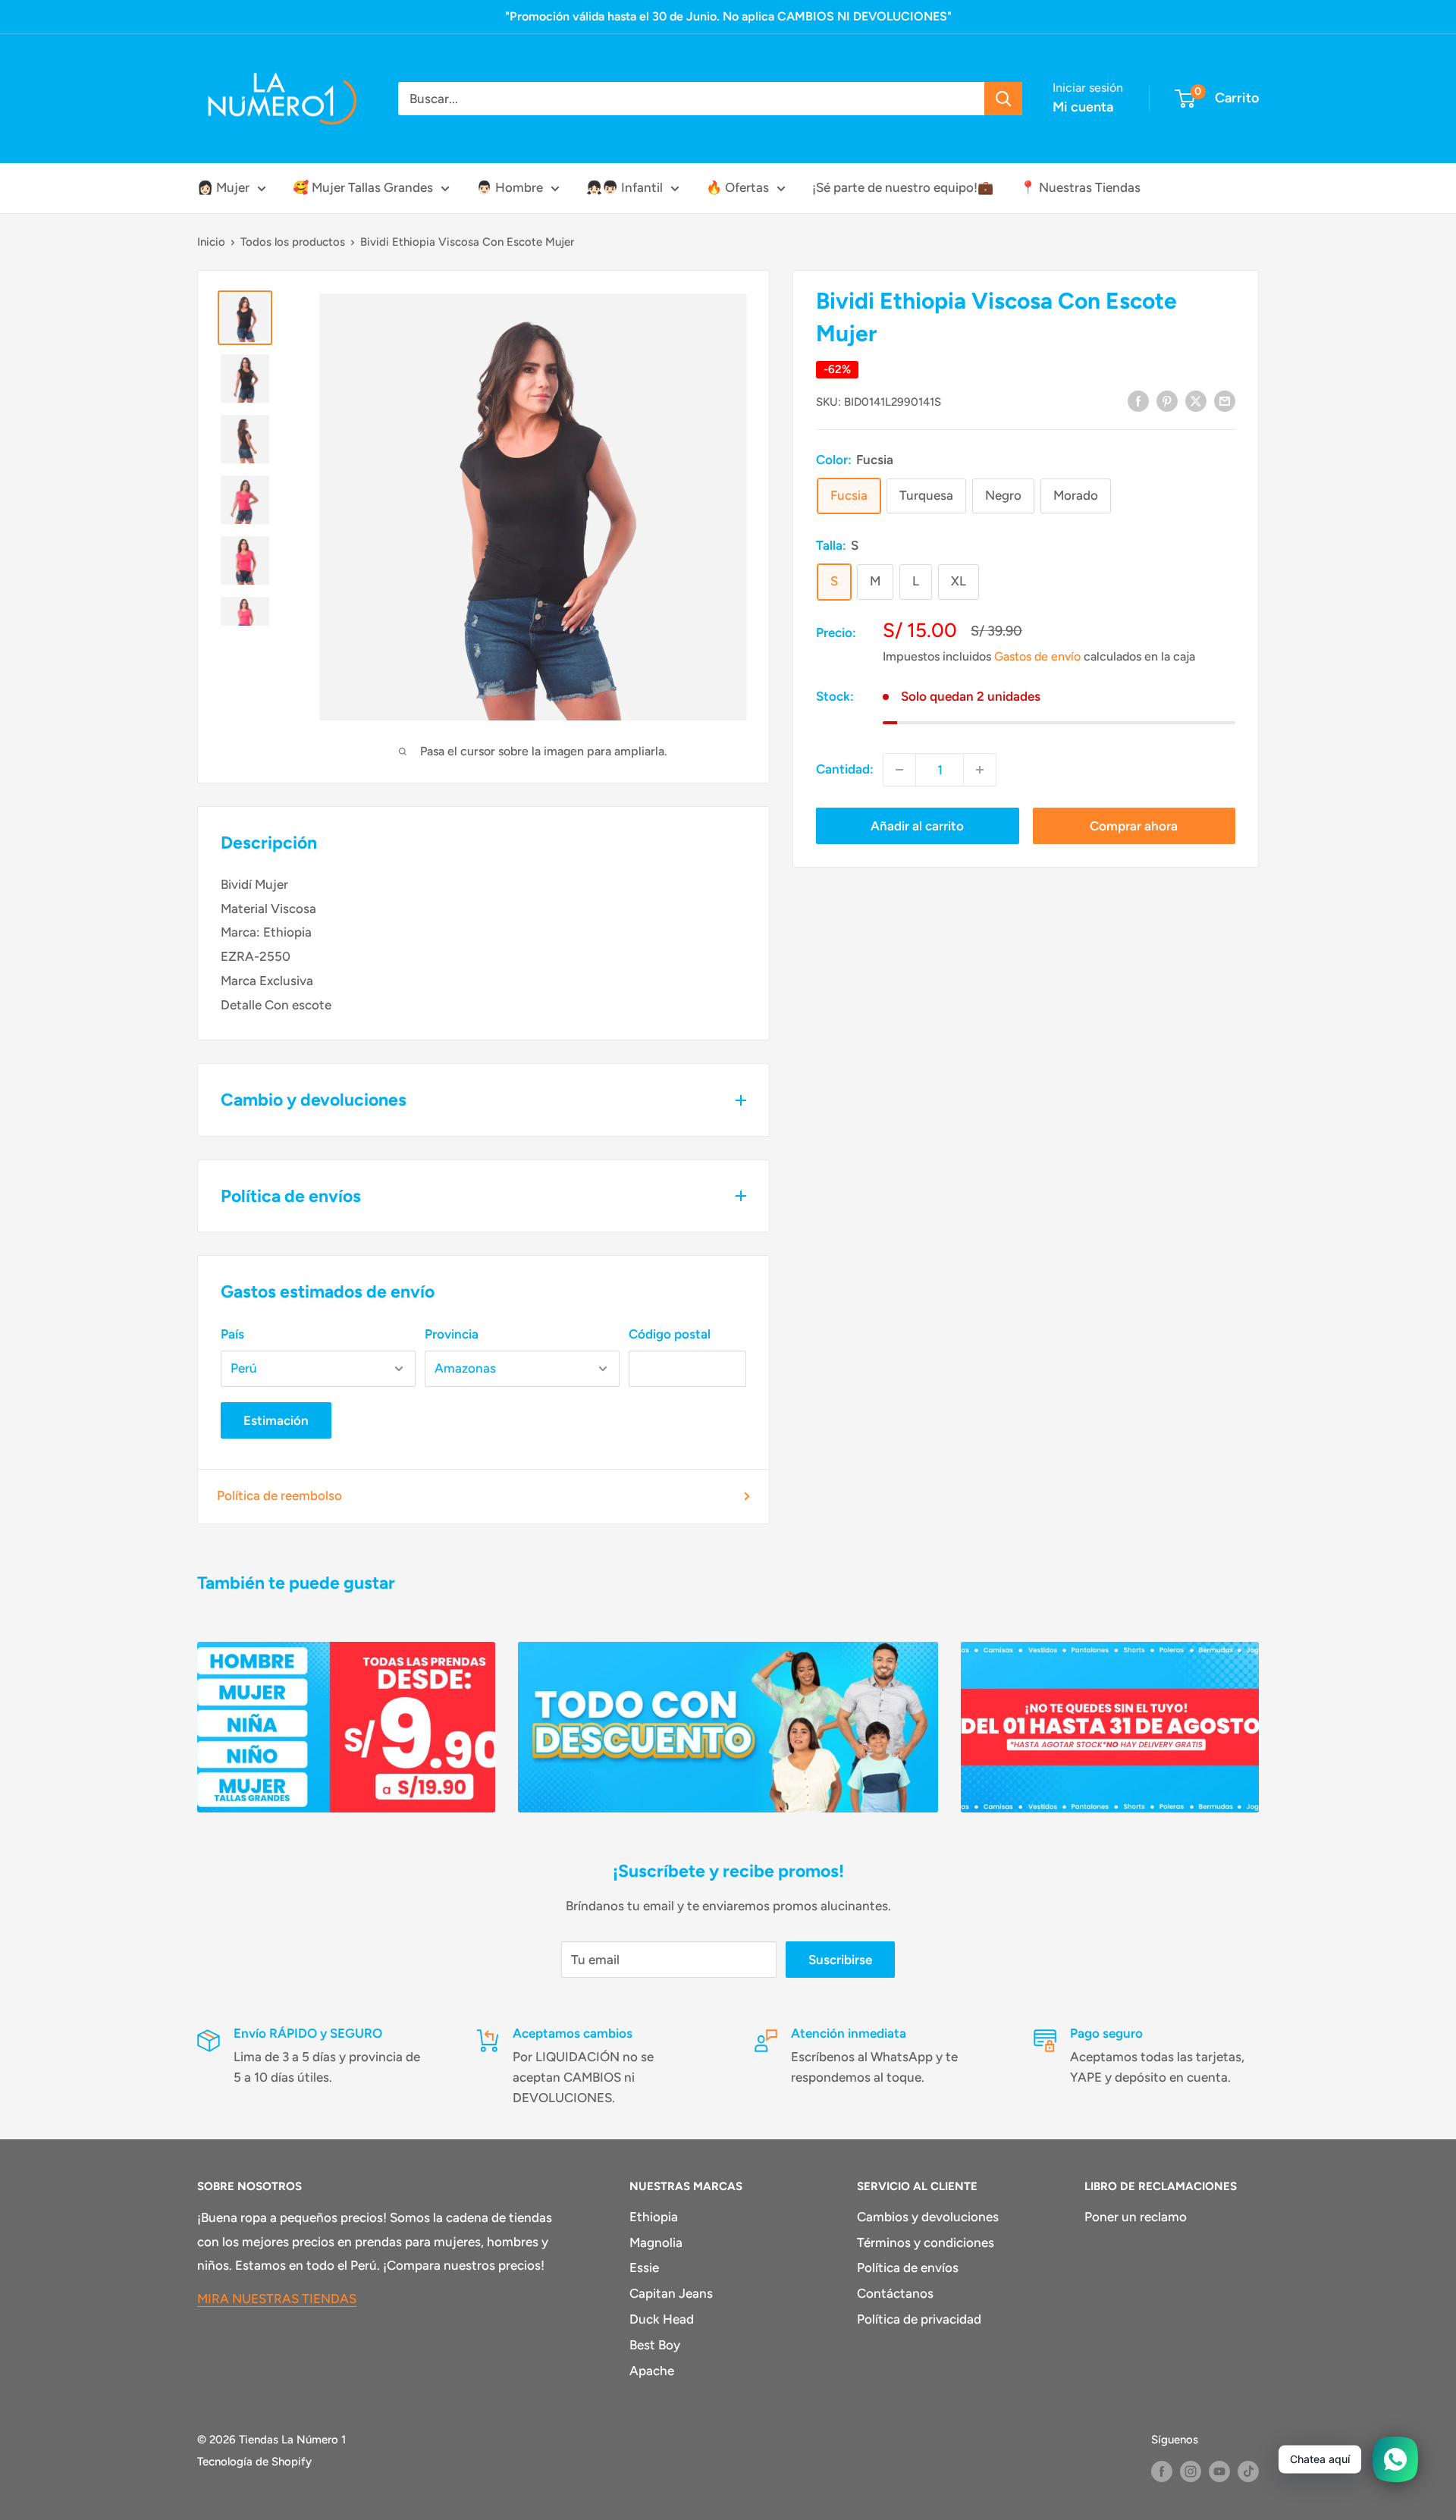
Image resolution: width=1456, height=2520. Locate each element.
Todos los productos (293, 242)
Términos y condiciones (926, 2242)
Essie (644, 2267)
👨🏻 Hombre (510, 187)
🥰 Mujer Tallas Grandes (363, 187)
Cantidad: (845, 769)
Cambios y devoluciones (928, 2217)
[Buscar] (1003, 99)
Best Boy (655, 2345)
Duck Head (662, 2319)
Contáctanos (895, 2293)
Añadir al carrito (917, 826)
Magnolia (656, 2242)
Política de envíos (908, 2267)
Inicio (211, 242)
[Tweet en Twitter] (1196, 400)
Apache (652, 2371)
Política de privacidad (919, 2319)
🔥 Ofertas (737, 187)
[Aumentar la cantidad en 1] (980, 770)
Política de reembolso (279, 1495)
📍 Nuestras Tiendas (1080, 187)
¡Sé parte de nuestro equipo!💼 (903, 187)
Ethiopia (654, 2217)
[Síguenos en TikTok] (1248, 2471)
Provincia (452, 1334)
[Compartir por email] (1225, 400)
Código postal (670, 1334)
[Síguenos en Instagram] (1191, 2471)
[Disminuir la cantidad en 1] (899, 770)
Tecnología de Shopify (254, 2462)
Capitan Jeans (671, 2293)
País (232, 1334)
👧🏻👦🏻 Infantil (624, 187)
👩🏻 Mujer (223, 187)
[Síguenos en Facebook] (1162, 2471)
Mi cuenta (1083, 107)
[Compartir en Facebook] (1138, 400)
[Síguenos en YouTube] (1219, 2471)
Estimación (276, 1420)
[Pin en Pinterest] (1167, 400)
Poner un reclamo (1136, 2217)
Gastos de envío (1037, 656)
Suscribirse (840, 1960)
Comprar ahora (1134, 826)
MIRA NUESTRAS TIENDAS (277, 2299)
